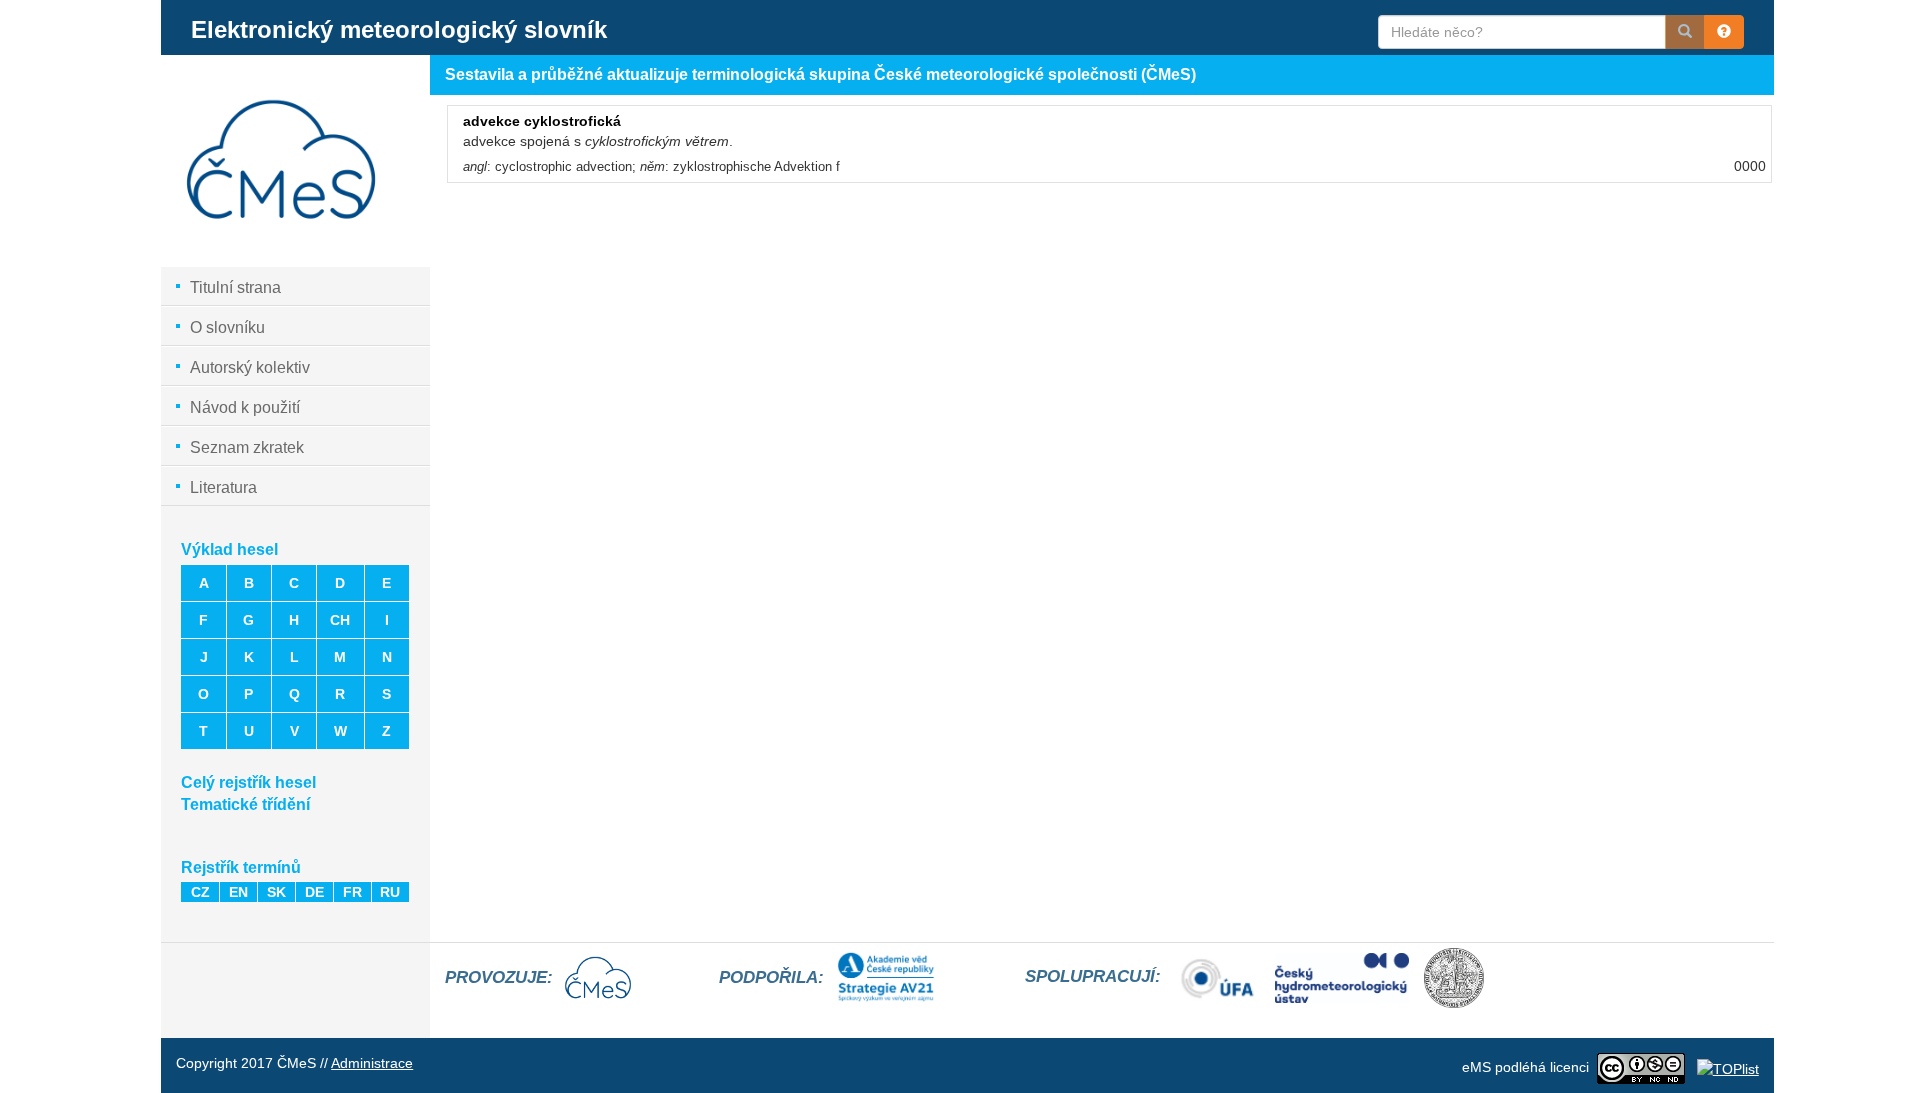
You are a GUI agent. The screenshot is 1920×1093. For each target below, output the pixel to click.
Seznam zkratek (247, 447)
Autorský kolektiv (250, 367)
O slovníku (227, 327)
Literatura (223, 487)
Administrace (372, 1063)
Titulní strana (235, 287)
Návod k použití (245, 407)
